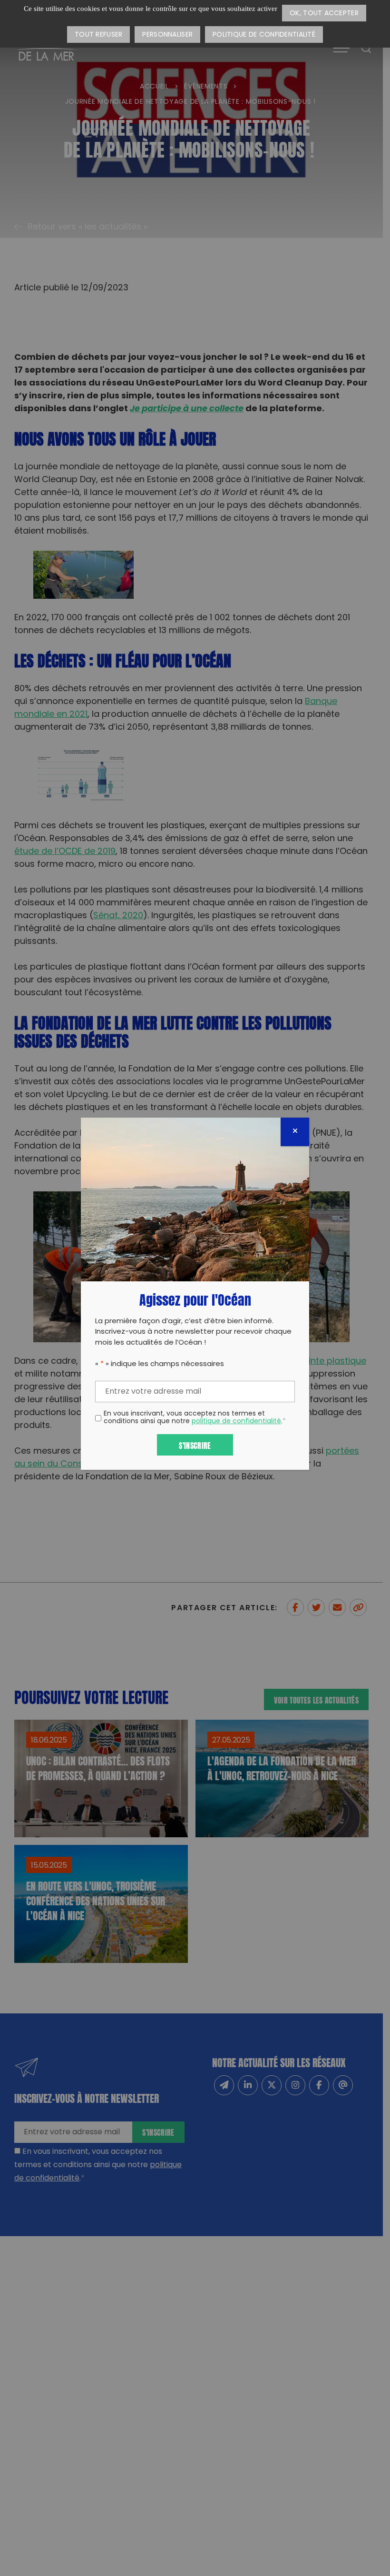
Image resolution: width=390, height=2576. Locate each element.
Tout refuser (98, 35)
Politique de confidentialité (264, 35)
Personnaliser (167, 35)
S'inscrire (195, 1445)
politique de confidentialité (236, 1422)
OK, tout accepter (324, 14)
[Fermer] (295, 1132)
